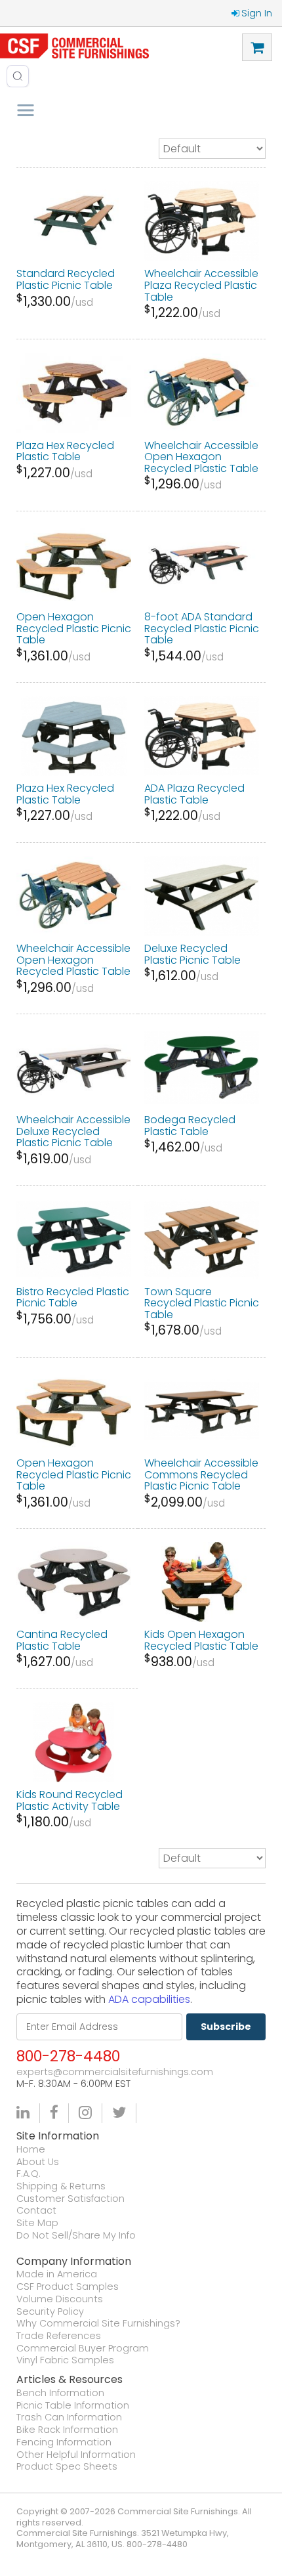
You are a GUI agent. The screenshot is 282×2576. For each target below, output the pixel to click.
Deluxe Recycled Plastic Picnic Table (192, 954)
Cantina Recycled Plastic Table (62, 1640)
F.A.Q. (29, 2174)
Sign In (257, 13)
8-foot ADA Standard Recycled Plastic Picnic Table (202, 628)
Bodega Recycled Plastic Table (190, 1126)
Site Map (37, 2223)
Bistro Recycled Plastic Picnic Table (73, 1298)
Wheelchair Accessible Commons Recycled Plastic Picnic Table (201, 1474)
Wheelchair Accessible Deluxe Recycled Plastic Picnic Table (73, 1131)
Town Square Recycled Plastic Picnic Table (202, 1303)
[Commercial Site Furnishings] (74, 46)
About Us (38, 2162)
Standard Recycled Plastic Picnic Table (66, 279)
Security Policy (50, 2312)
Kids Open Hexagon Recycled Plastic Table (201, 1640)
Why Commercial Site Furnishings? (98, 2324)
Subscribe (226, 2027)
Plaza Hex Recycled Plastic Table (65, 451)
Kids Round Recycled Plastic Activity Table (70, 1800)
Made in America (57, 2274)
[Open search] (18, 76)
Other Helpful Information (76, 2455)
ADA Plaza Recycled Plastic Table (194, 794)
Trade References (59, 2336)
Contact (36, 2211)
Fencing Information (64, 2442)
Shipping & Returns (61, 2186)
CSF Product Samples (68, 2287)
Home (31, 2150)
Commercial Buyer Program (83, 2349)
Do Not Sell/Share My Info (76, 2236)
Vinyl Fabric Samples (65, 2360)
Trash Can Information (69, 2417)
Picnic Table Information (73, 2406)
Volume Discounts (60, 2299)
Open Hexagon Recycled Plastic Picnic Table (74, 628)
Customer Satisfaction (70, 2199)
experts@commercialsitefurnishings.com (115, 2072)
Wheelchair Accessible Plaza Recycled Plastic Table (201, 285)
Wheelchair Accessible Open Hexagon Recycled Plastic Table (201, 457)
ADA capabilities (149, 1999)
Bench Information (60, 2393)
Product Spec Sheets (67, 2467)
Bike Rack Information (67, 2430)
